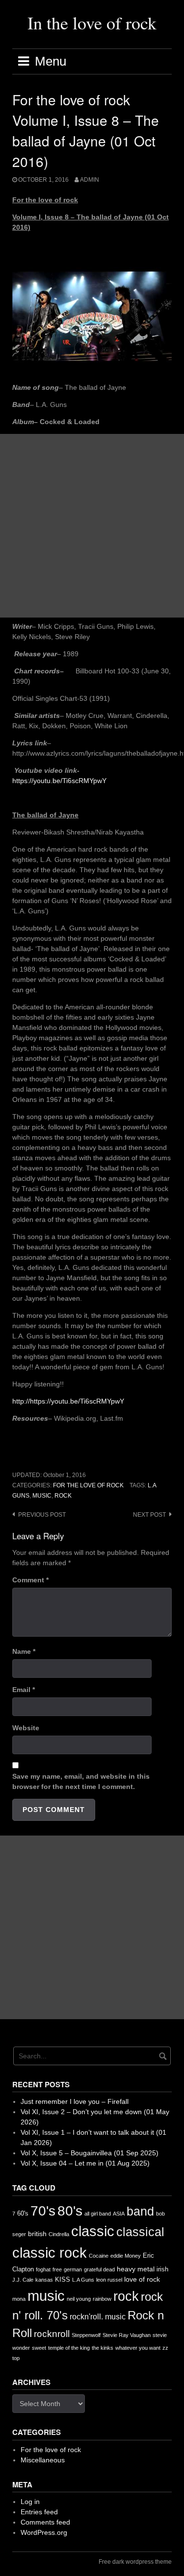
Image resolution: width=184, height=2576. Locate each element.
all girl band (98, 2214)
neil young (79, 2299)
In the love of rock (92, 23)
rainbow (102, 2299)
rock (63, 1496)
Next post (149, 1515)
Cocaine (99, 2256)
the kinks (103, 2348)
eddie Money (126, 2256)
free (57, 2269)
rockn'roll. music (98, 2317)
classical (140, 2232)
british (37, 2234)
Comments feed (45, 2522)
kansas (44, 2280)
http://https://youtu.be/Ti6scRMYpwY (68, 1401)
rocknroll (52, 2334)
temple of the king (69, 2348)
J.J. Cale (23, 2280)
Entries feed (39, 2512)
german (73, 2269)
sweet (39, 2348)
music (42, 1496)
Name (24, 1651)
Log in (30, 2502)
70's (43, 2211)
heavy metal (136, 2269)
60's (23, 2213)
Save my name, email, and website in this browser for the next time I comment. (81, 1781)
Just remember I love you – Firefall (75, 2101)
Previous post (42, 1515)
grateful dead (99, 2269)
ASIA (119, 2214)
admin (90, 180)
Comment (30, 1580)
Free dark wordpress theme (135, 2562)
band (140, 2211)
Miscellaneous (43, 2460)
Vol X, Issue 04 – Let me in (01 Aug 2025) (85, 2163)
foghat (43, 2269)
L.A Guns (83, 2280)
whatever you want (138, 2348)
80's (70, 2211)
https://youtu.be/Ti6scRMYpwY (59, 781)
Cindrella (59, 2234)
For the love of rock (88, 1485)
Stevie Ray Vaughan (127, 2335)
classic (93, 2231)
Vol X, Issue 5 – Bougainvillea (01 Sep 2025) (90, 2153)
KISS (63, 2279)
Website (26, 1728)
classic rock (50, 2253)
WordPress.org (44, 2532)
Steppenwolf (86, 2335)
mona (19, 2299)
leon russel (109, 2280)
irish (162, 2269)
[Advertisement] (92, 526)
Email (24, 1690)
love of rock (142, 2279)
